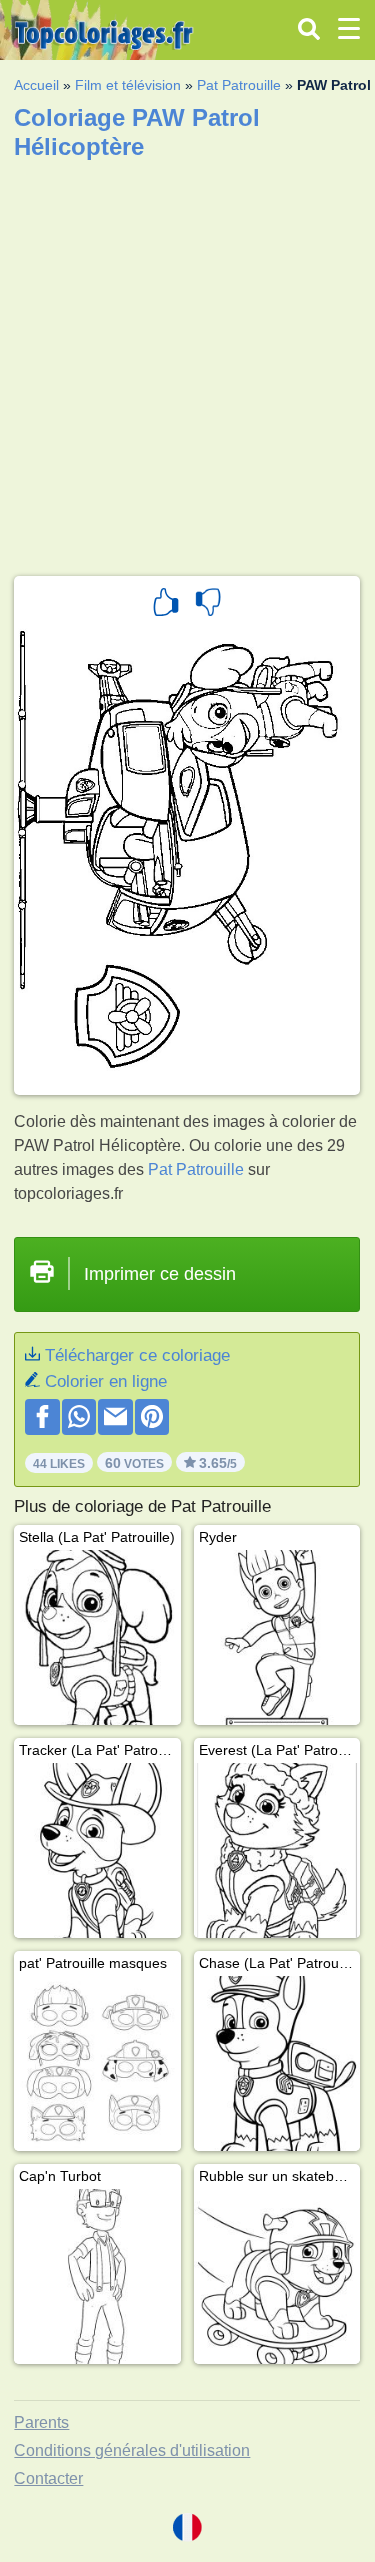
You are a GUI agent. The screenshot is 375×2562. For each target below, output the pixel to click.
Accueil (36, 85)
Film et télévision (128, 85)
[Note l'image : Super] (166, 605)
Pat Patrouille (239, 85)
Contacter (48, 2478)
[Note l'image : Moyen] (208, 605)
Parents (41, 2422)
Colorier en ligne (106, 1381)
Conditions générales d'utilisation (132, 2450)
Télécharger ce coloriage (137, 1355)
